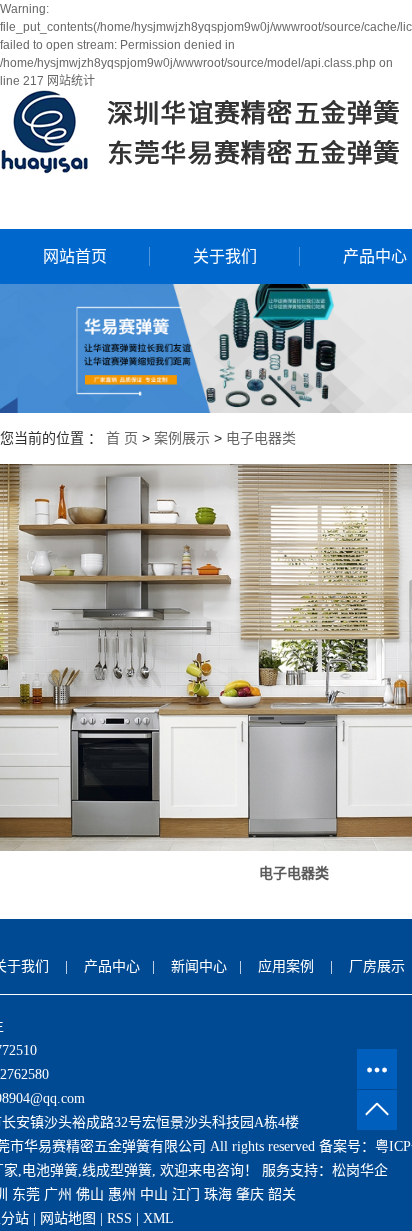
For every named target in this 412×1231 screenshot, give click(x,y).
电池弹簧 (50, 1170)
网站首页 (75, 256)
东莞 (26, 1194)
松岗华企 (360, 1170)
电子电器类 (261, 438)
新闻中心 (199, 966)
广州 (58, 1194)
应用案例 (286, 966)
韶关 (282, 1194)
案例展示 (182, 438)
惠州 (122, 1194)
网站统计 (71, 81)
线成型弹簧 (117, 1170)
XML (158, 1218)
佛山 (90, 1194)
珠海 (218, 1194)
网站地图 (68, 1218)
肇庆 (250, 1194)
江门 (186, 1194)
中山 (154, 1194)
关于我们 (225, 256)
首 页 (122, 438)
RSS (119, 1218)
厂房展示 (377, 966)
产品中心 (112, 966)
